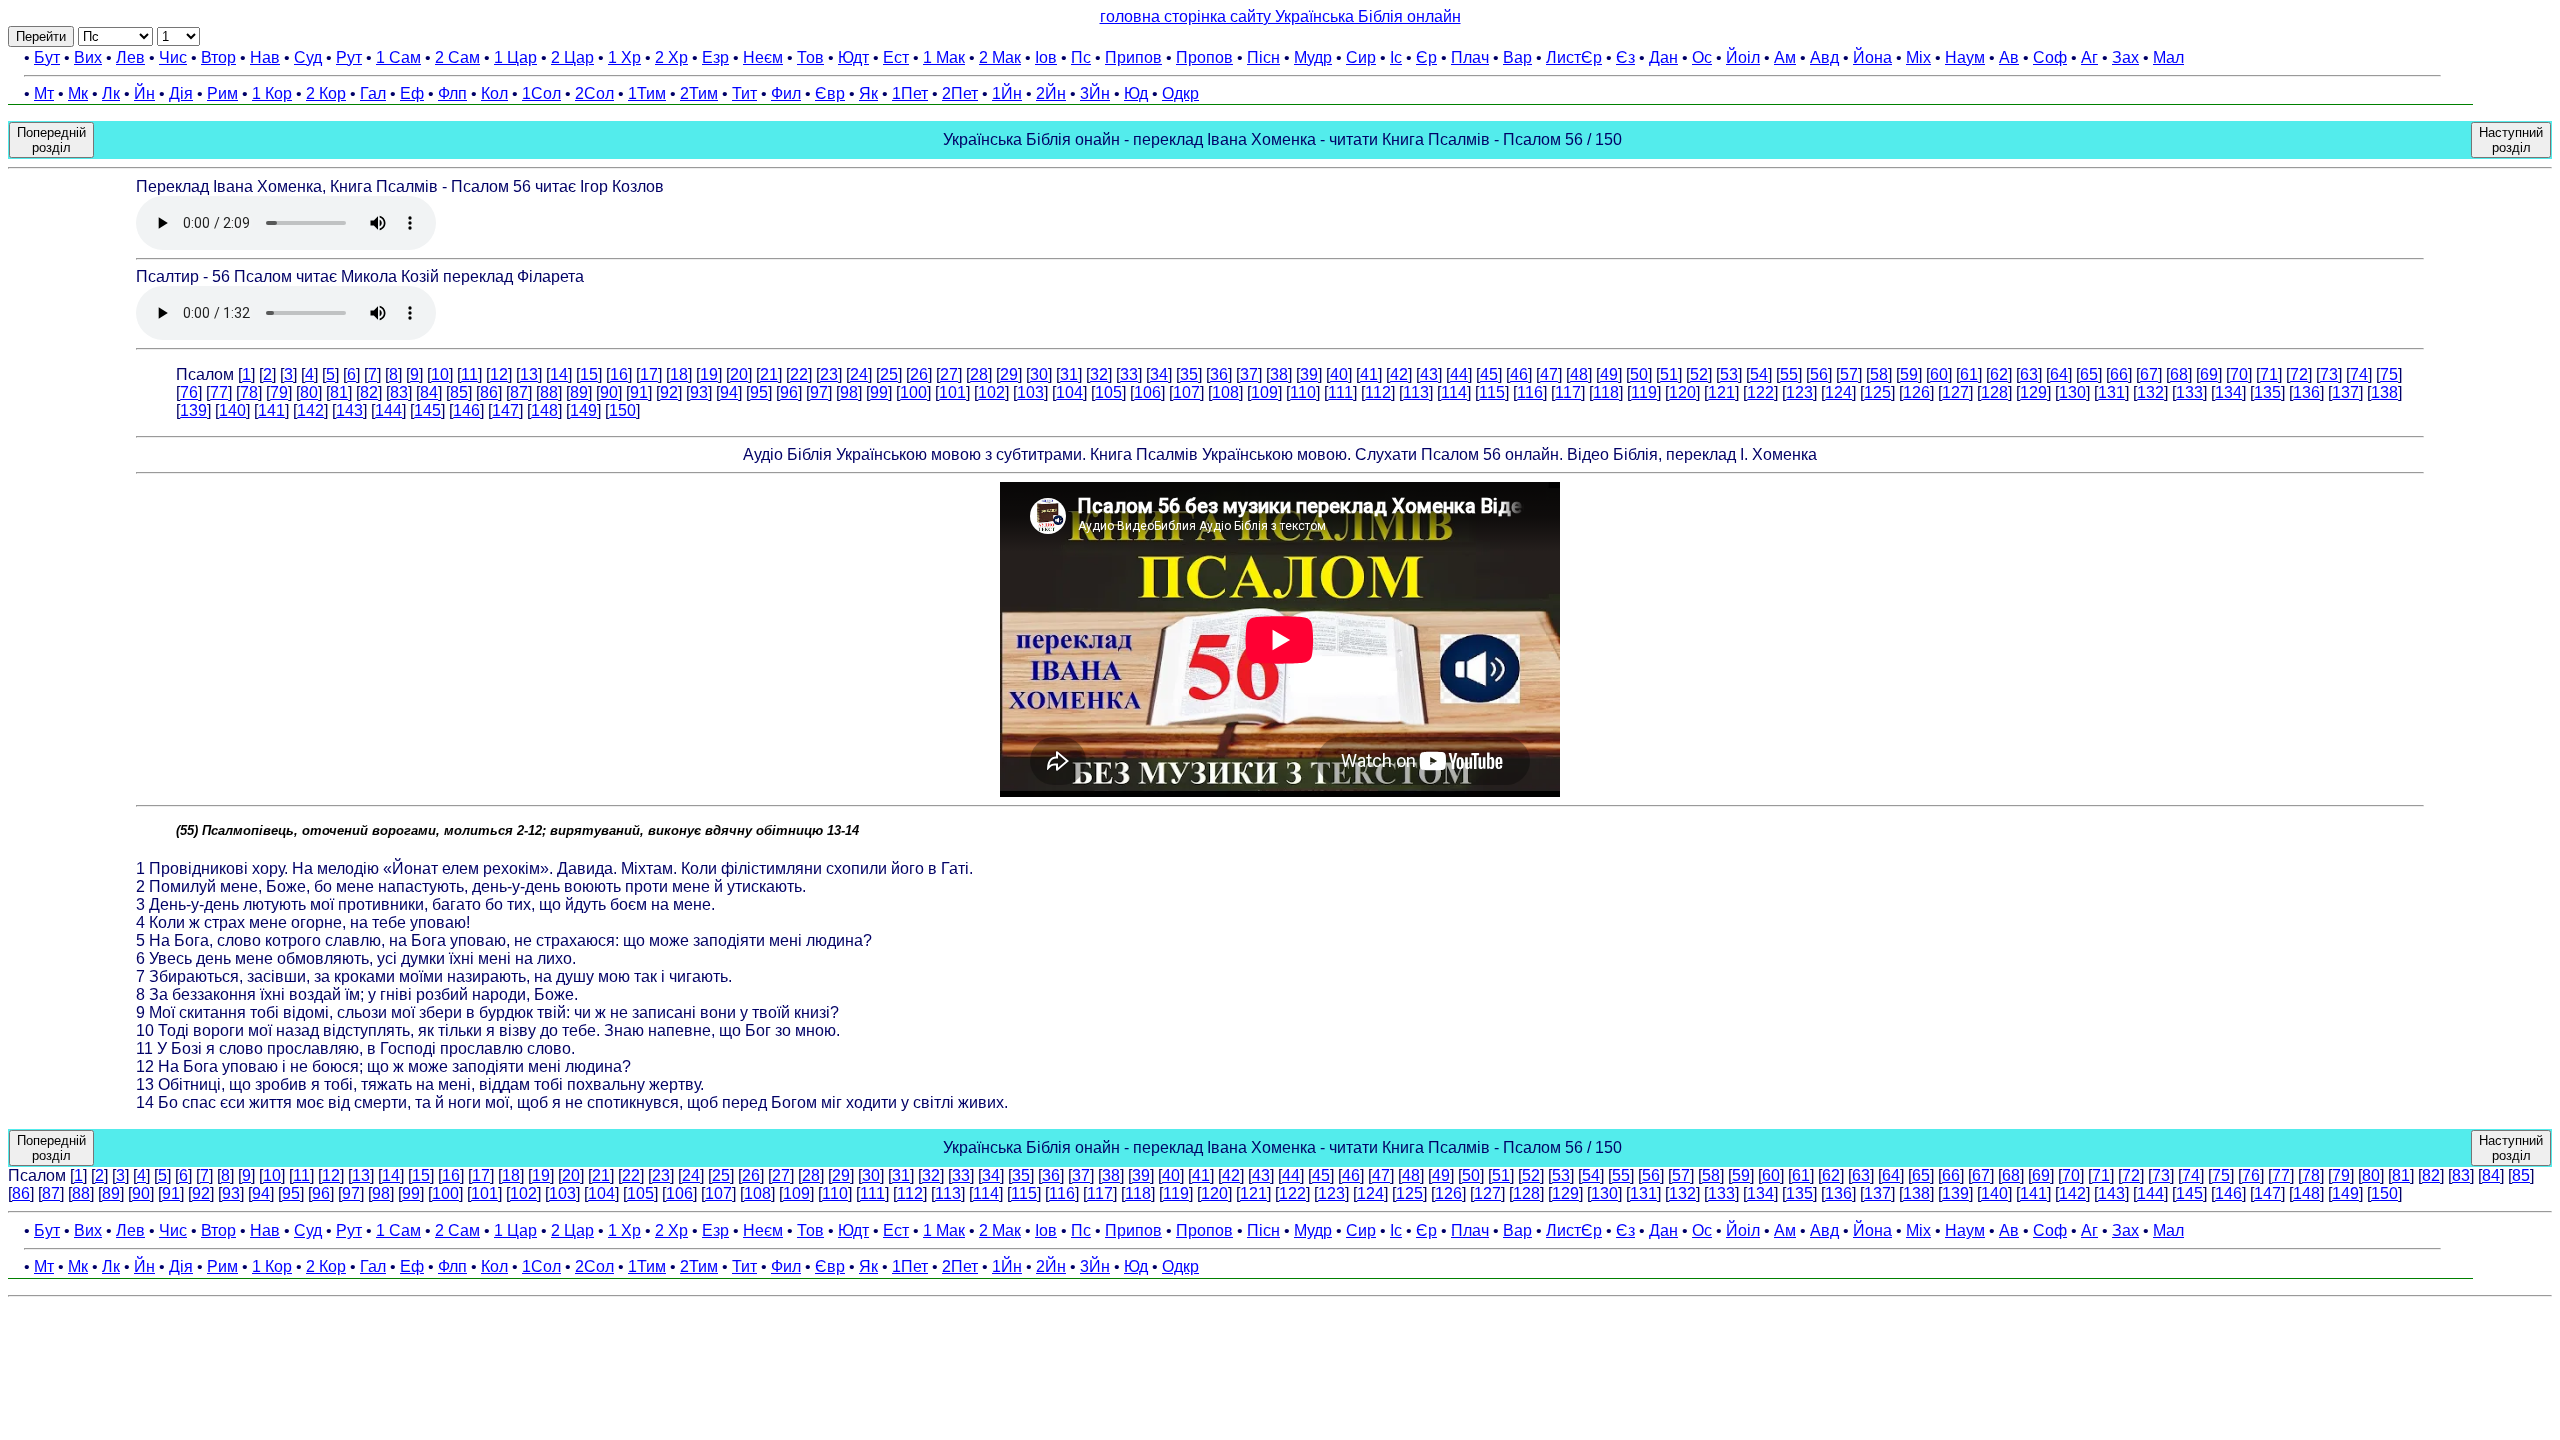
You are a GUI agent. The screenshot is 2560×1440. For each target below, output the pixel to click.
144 (388, 410)
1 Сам (398, 57)
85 (459, 392)
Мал (2168, 57)
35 (1189, 374)
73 (2329, 374)
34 (1159, 374)
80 (309, 392)
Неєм (763, 57)
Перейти (41, 36)
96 (789, 392)
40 (1339, 374)
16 (619, 374)
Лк (111, 93)
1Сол (541, 93)
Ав (2009, 57)
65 (2089, 374)
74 (2359, 374)
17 (649, 374)
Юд (1136, 93)
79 (279, 392)
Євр (830, 93)
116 (1530, 392)
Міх (1918, 57)
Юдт (853, 57)
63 (2029, 374)
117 (1568, 392)
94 (729, 392)
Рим (222, 93)
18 (679, 374)
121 (1721, 392)
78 (249, 392)
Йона (1872, 57)
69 (2209, 374)
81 (339, 392)
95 (759, 392)
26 (919, 374)
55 (1789, 374)
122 (1760, 392)
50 (1639, 374)
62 (1999, 374)
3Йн (1095, 93)
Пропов (1204, 57)
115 (1492, 392)
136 (2306, 392)
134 (2228, 392)
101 (952, 392)
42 (1399, 374)
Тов (810, 57)
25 (889, 374)
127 (1955, 392)
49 (1609, 374)
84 (429, 392)
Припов (1133, 57)
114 (1454, 392)
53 (1729, 374)
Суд (308, 57)
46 (1519, 374)
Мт (44, 93)
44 (1459, 374)
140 (232, 410)
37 (1249, 374)
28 (979, 374)
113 (1416, 392)
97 (819, 392)
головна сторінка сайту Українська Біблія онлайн (1280, 16)
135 (2267, 392)
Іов (1046, 57)
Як (868, 93)
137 (2345, 392)
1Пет (910, 93)
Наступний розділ (2511, 140)
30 (1039, 374)
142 (310, 410)
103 (1030, 392)
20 (739, 374)
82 (369, 392)
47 (1549, 374)
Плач (1470, 57)
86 (489, 392)
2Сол (594, 93)
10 (440, 374)
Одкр (1180, 93)
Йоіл (1743, 57)
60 (1939, 374)
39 (1309, 374)
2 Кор (326, 93)
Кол (494, 93)
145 (427, 410)
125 (1877, 392)
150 (622, 410)
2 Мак (1000, 57)
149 (583, 410)
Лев (130, 57)
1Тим (647, 93)
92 (669, 392)
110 (1303, 392)
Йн (144, 93)
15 (589, 374)
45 (1489, 374)
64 (2059, 374)
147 (505, 410)
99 (879, 392)
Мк (78, 93)
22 (799, 374)
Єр (1426, 57)
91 (639, 392)
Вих (88, 57)
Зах (2125, 57)
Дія (181, 93)
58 (1879, 374)
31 (1069, 374)
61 (1969, 374)
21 (769, 374)
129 (2033, 392)
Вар (1517, 57)
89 (579, 392)
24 (859, 374)
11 (469, 374)
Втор (218, 57)
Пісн (1263, 57)
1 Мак (944, 57)
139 (193, 410)
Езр (715, 57)
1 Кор (272, 93)
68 (2179, 374)
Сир (1361, 57)
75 (2389, 374)
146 (466, 410)
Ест (896, 57)
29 (1009, 374)
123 (1799, 392)
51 (1669, 374)
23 (829, 374)
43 (1429, 374)
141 (271, 410)
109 (1264, 392)
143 (349, 410)
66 (2119, 374)
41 (1369, 374)
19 (709, 374)
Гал (373, 93)
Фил (786, 93)
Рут (349, 57)
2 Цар (572, 57)
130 (2072, 392)
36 (1219, 374)
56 (1819, 374)
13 (529, 374)
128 (1994, 392)
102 (991, 392)
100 (913, 392)
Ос (1702, 57)
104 (1069, 392)
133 (2189, 392)
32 (1099, 374)
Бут (47, 57)
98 (849, 392)
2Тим (699, 93)
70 (2239, 374)
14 (559, 374)
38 (1279, 374)
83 (399, 392)
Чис (173, 57)
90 (609, 392)
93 (699, 392)
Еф (412, 93)
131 (2111, 392)
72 (2299, 374)
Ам (1785, 57)
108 (1225, 392)
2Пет (960, 93)
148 (544, 410)
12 (499, 374)
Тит (744, 93)
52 (1699, 374)
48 (1579, 374)
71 (2269, 374)
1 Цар (515, 57)
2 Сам (457, 57)
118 (1606, 392)
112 (1378, 392)
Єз (1625, 57)
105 (1108, 392)
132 (2150, 392)
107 (1186, 392)
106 (1147, 392)
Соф (2050, 57)
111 (1340, 392)
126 (1916, 392)
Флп (452, 93)
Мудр (1313, 57)
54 (1759, 374)
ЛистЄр (1574, 57)
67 (2149, 374)
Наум (1965, 57)
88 (549, 392)
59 (1909, 374)
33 (1129, 374)
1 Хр (624, 57)
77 (219, 392)
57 (1849, 374)
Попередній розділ (51, 140)
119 (1644, 392)
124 (1838, 392)
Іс (1396, 57)
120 (1682, 392)
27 (949, 374)
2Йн (1051, 93)
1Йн (1007, 93)
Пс (1081, 57)
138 (2384, 392)
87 (519, 392)
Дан (1663, 57)
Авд (1824, 57)
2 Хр (671, 57)
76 (189, 392)
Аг (2089, 57)
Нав (265, 57)
